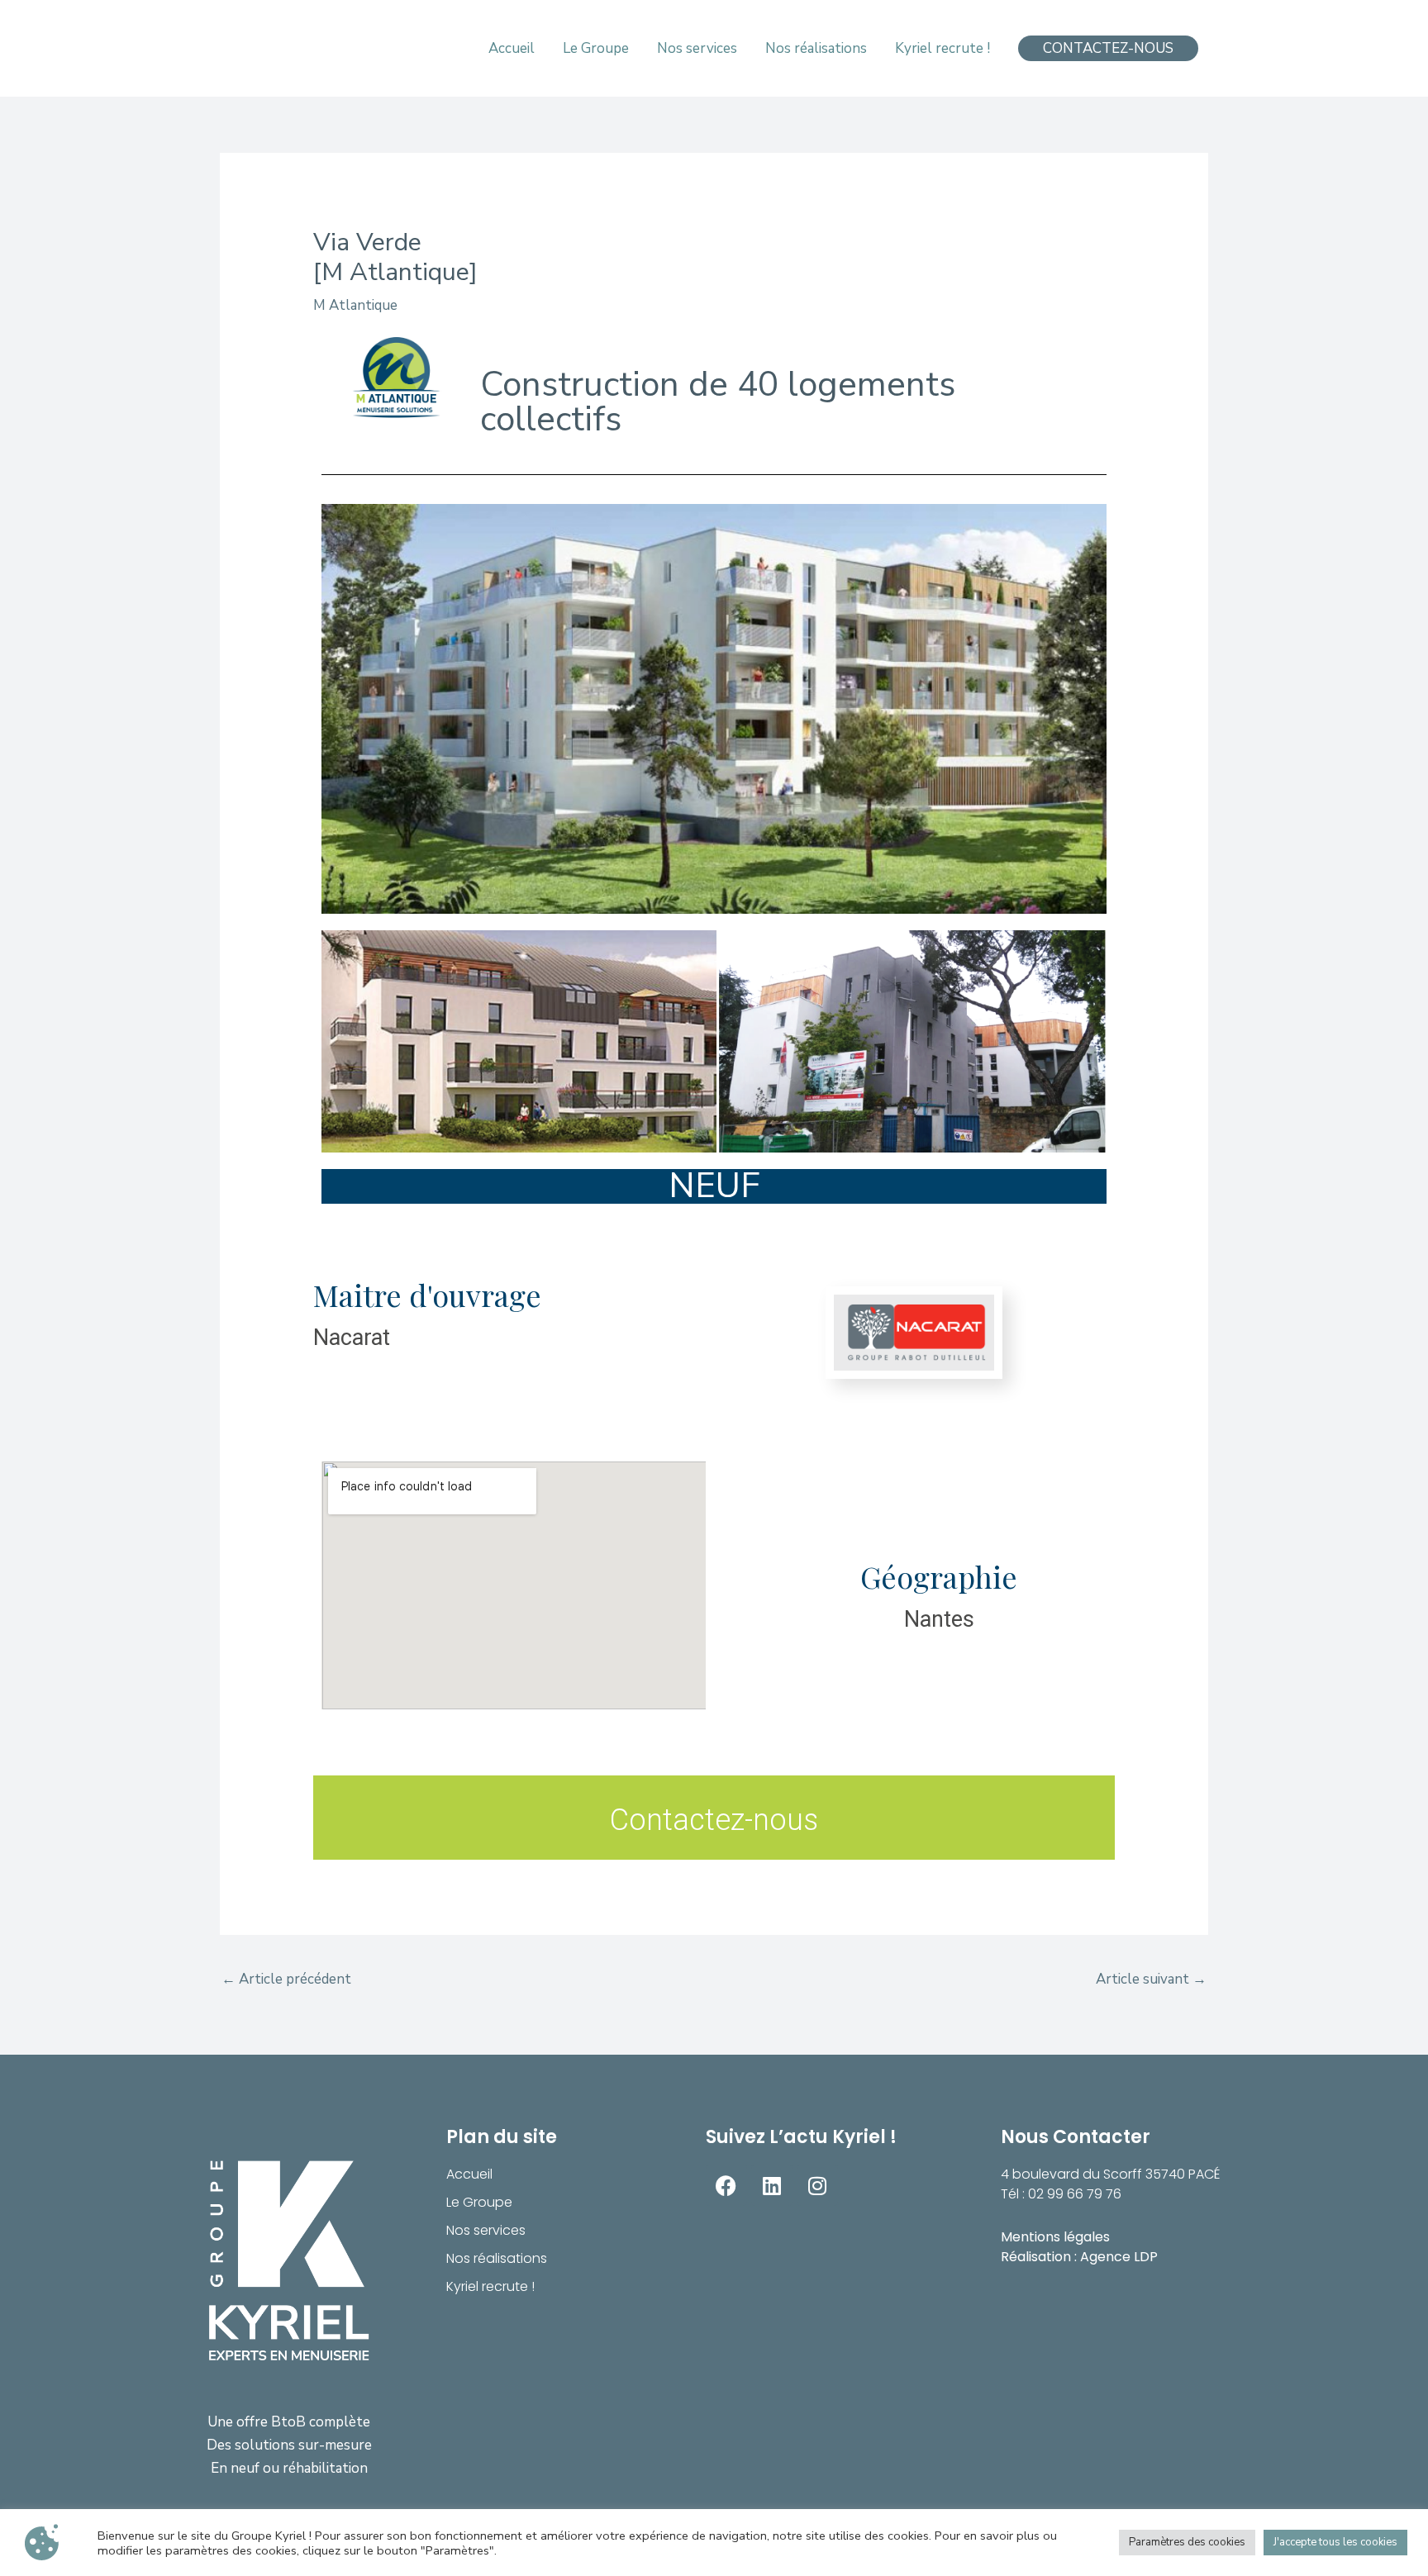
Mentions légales (1055, 2237)
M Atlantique (355, 305)
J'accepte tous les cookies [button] (1335, 2542)
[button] (1108, 48)
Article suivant (1151, 1979)
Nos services (486, 2230)
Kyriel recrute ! (490, 2286)
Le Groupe (479, 2202)
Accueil (469, 2174)
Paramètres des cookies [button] (1187, 2542)
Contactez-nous (714, 1820)
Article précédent (286, 1979)
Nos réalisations (497, 2258)
